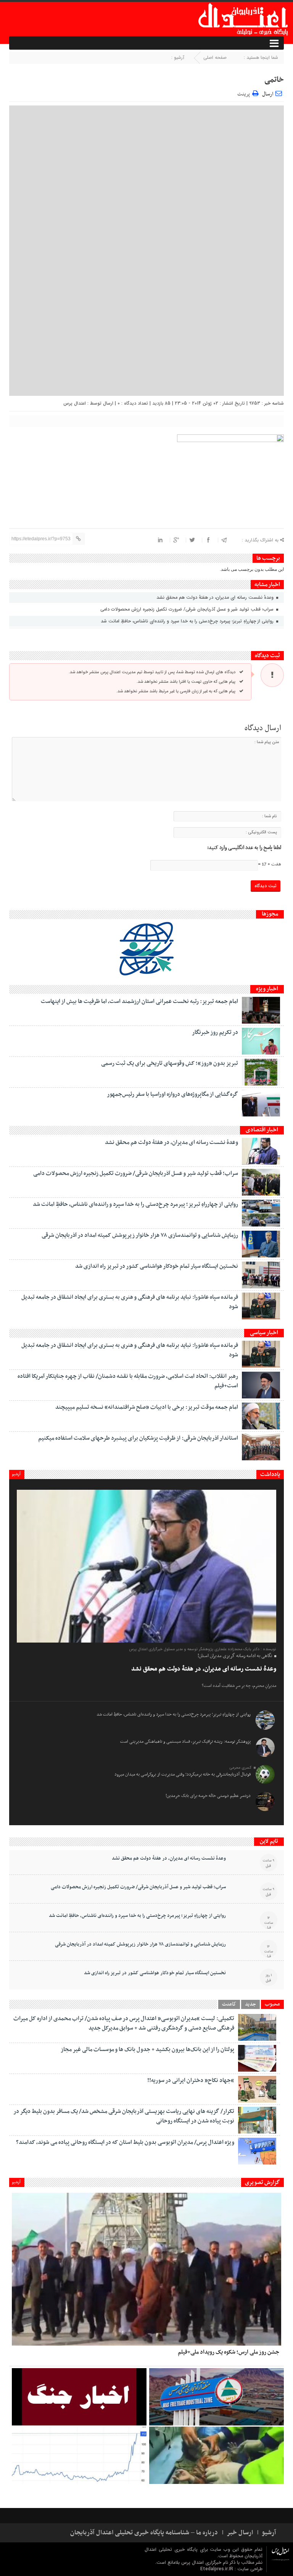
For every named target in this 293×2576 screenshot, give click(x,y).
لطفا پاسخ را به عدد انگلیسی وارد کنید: (244, 848)
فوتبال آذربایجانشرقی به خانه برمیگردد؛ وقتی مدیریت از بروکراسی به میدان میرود (183, 1774)
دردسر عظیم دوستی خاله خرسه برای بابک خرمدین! (208, 1796)
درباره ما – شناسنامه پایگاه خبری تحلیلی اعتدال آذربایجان (144, 2533)
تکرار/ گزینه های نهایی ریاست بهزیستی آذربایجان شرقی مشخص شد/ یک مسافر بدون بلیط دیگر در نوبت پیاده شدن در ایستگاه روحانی (124, 2116)
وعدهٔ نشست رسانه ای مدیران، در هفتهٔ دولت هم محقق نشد (216, 597)
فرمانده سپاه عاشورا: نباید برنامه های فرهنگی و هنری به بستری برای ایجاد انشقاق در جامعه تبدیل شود (130, 1302)
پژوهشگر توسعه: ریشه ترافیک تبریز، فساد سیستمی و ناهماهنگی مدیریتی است (185, 1742)
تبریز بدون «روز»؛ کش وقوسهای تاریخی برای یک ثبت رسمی (170, 1063)
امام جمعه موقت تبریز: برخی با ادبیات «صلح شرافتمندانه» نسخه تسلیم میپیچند (147, 1407)
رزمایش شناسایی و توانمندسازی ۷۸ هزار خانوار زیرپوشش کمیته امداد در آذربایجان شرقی (140, 1235)
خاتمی (274, 80)
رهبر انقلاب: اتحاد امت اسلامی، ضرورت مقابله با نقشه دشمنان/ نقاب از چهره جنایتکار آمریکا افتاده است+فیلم (128, 1381)
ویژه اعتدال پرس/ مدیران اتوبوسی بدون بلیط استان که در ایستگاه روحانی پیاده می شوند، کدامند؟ (125, 2142)
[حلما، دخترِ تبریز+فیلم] (217, 2455)
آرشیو (16, 1474)
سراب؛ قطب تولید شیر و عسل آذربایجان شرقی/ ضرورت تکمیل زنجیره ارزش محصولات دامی (188, 609)
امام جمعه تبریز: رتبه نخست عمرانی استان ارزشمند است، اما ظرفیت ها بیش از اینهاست (139, 1001)
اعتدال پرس (75, 403)
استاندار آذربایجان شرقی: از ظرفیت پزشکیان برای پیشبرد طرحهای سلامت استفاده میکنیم (138, 1438)
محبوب (272, 2004)
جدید (250, 2004)
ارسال (268, 94)
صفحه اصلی (215, 58)
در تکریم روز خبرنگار (215, 1032)
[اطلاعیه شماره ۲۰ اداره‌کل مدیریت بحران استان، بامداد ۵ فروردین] (79, 2397)
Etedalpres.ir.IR (217, 2569)
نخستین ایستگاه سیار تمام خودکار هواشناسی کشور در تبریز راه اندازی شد (157, 1266)
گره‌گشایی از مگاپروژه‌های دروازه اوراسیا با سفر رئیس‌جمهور (172, 1094)
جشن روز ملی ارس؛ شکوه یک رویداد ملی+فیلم (229, 2352)
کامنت (229, 2004)
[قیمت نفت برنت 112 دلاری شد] (79, 2455)
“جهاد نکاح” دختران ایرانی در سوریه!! (191, 2080)
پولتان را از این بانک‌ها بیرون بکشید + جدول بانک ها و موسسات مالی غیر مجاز (147, 2049)
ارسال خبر (240, 2533)
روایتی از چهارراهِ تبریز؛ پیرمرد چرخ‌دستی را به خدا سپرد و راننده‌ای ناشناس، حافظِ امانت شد (188, 621)
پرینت (245, 93)
